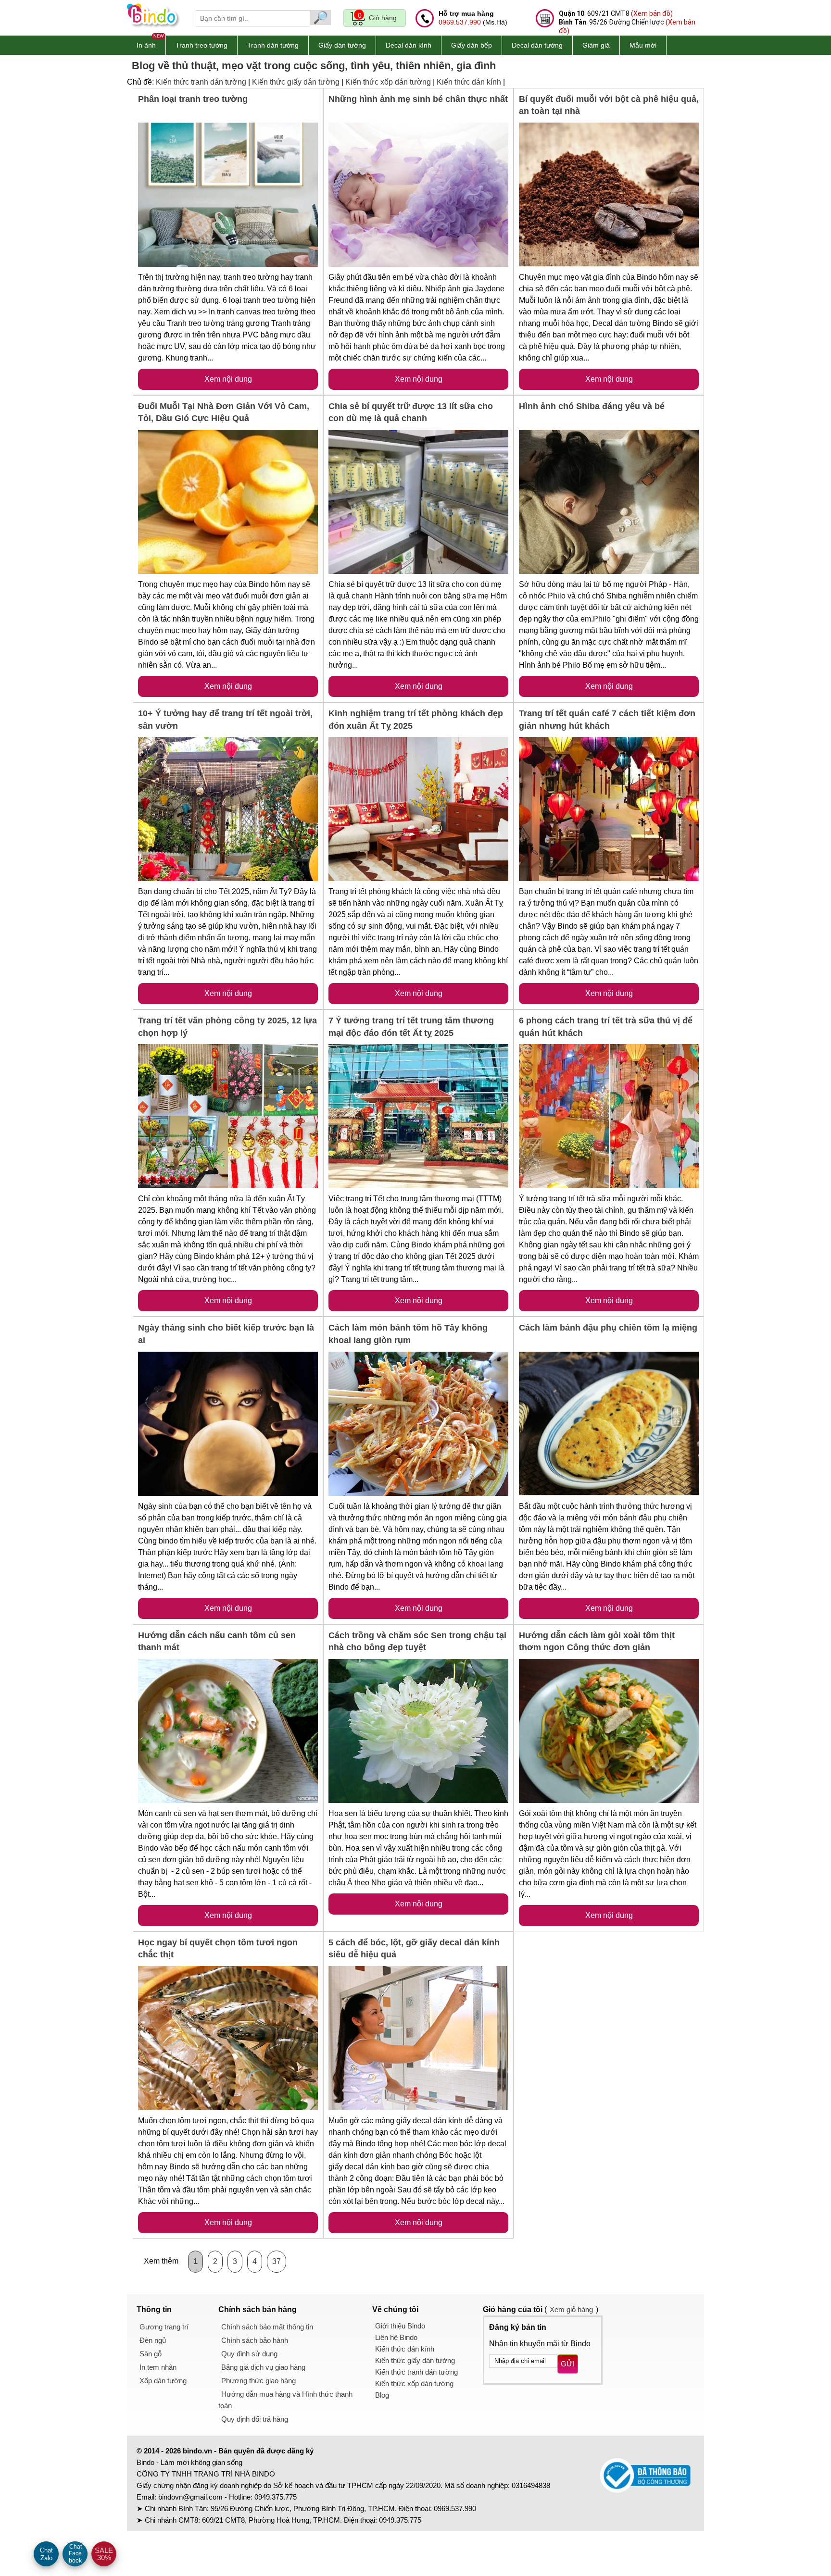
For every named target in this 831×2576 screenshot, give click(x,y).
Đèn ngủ (153, 2340)
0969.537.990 (460, 22)
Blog (382, 2395)
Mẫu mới (643, 45)
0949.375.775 (276, 2497)
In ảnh (146, 45)
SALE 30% (104, 2554)
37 (277, 2261)
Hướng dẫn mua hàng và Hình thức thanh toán (285, 2400)
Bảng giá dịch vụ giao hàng (263, 2367)
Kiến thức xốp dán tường (388, 82)
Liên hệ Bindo (396, 2337)
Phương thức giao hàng (258, 2381)
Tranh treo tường (201, 45)
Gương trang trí (164, 2327)
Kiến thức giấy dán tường (296, 82)
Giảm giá (596, 45)
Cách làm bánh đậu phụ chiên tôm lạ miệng (608, 1328)
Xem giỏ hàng (571, 2309)
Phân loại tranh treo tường (193, 99)
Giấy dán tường (342, 45)
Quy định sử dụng (249, 2354)
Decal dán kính (409, 45)
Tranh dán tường (273, 45)
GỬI (568, 2364)
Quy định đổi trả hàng (255, 2419)
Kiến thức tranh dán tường (201, 82)
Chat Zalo (46, 2554)
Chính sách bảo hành (255, 2340)
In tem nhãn (158, 2367)
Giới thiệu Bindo (400, 2326)
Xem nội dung (228, 379)
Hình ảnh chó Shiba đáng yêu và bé (592, 406)
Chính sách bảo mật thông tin (267, 2327)
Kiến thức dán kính (469, 82)
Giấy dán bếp (472, 45)
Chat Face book (75, 2554)
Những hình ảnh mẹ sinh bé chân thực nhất (418, 99)
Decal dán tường (537, 45)
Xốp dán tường (163, 2381)
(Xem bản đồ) (652, 13)
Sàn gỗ (151, 2354)
